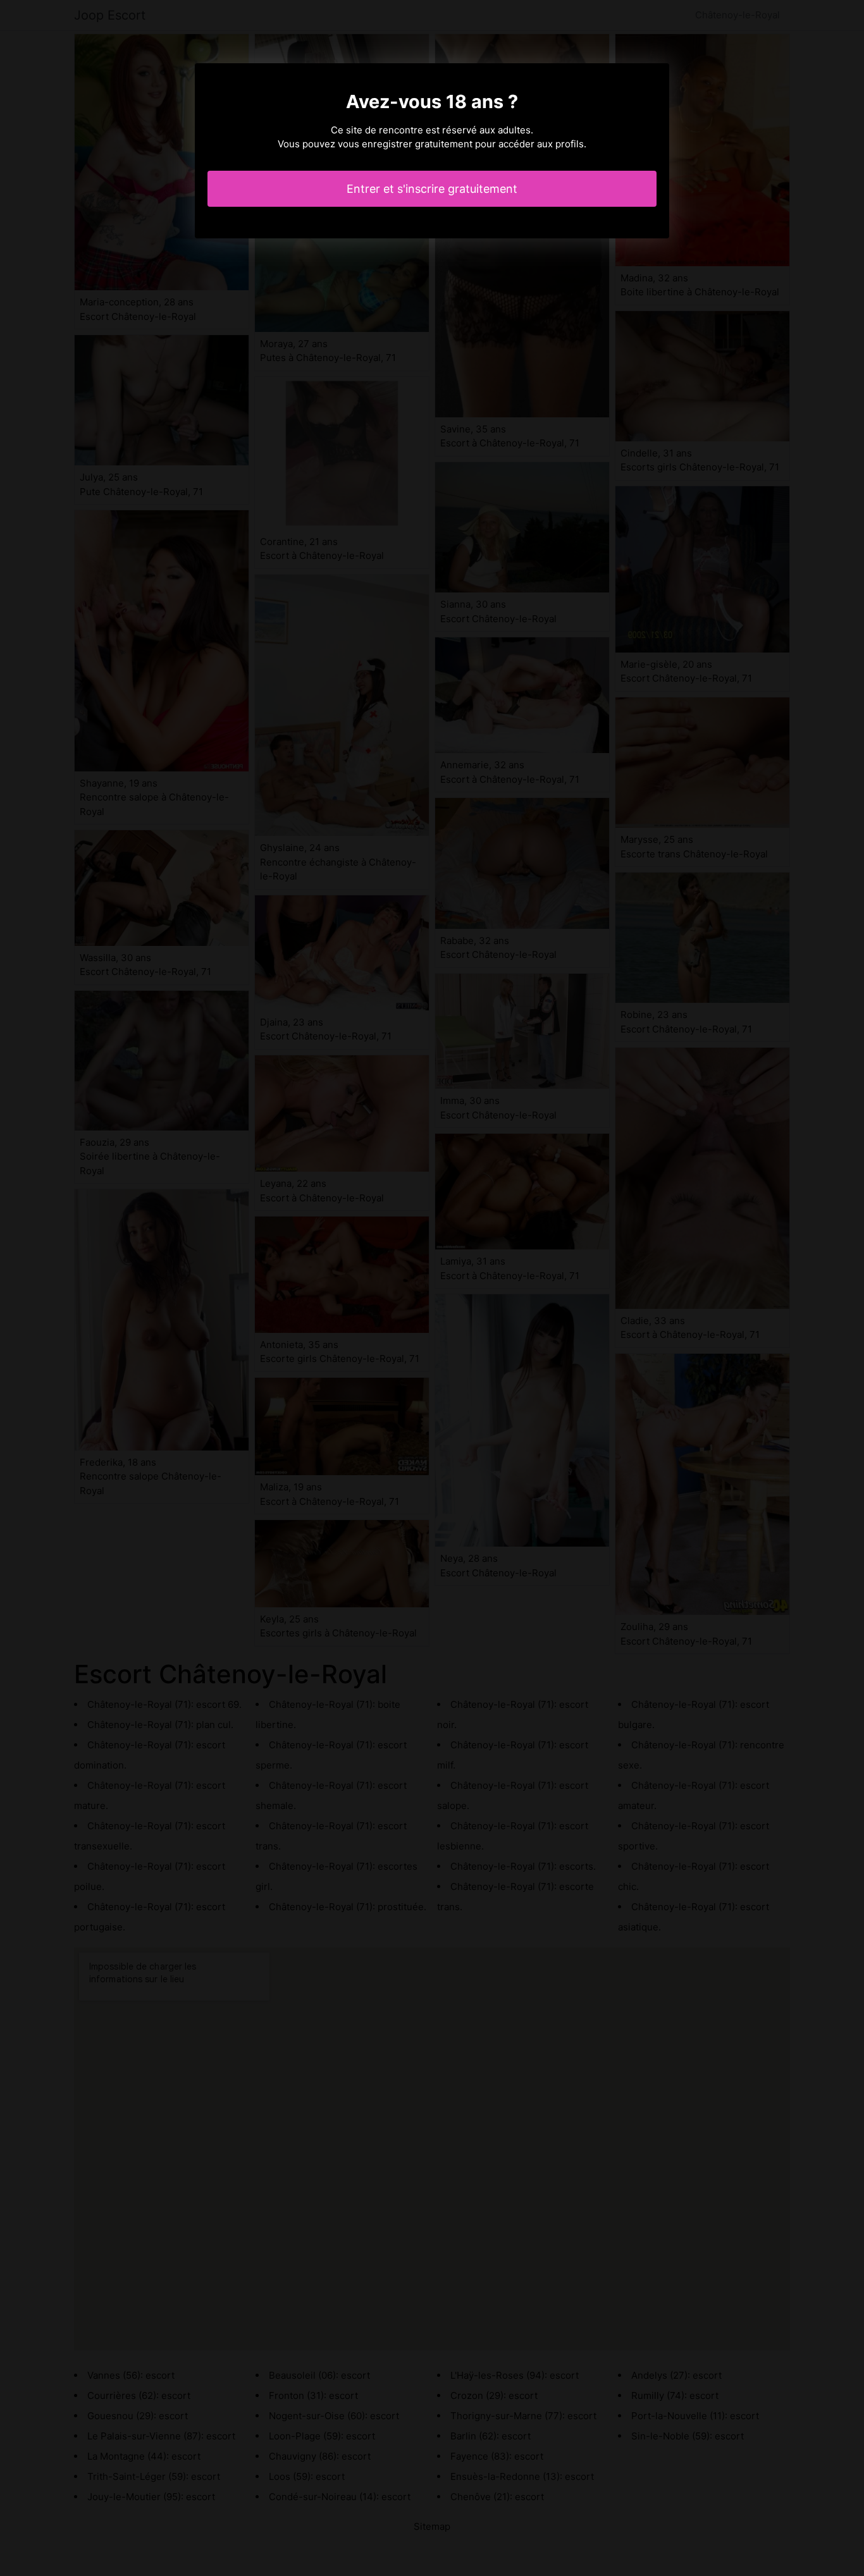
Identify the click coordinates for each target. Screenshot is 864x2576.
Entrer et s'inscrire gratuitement (432, 189)
